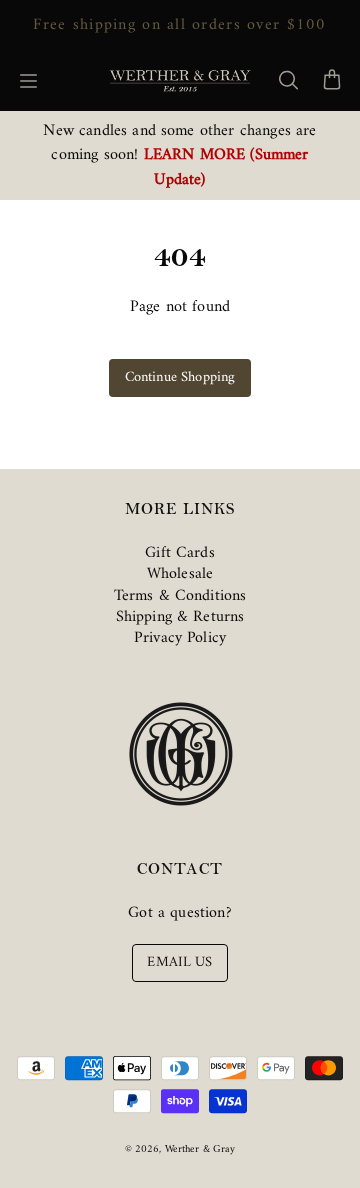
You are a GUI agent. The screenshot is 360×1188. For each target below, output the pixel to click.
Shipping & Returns (180, 617)
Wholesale (180, 574)
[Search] (288, 81)
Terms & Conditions (180, 596)
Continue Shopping (180, 377)
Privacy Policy (180, 638)
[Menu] (28, 81)
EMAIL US (179, 962)
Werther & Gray (200, 1149)
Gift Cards (180, 553)
